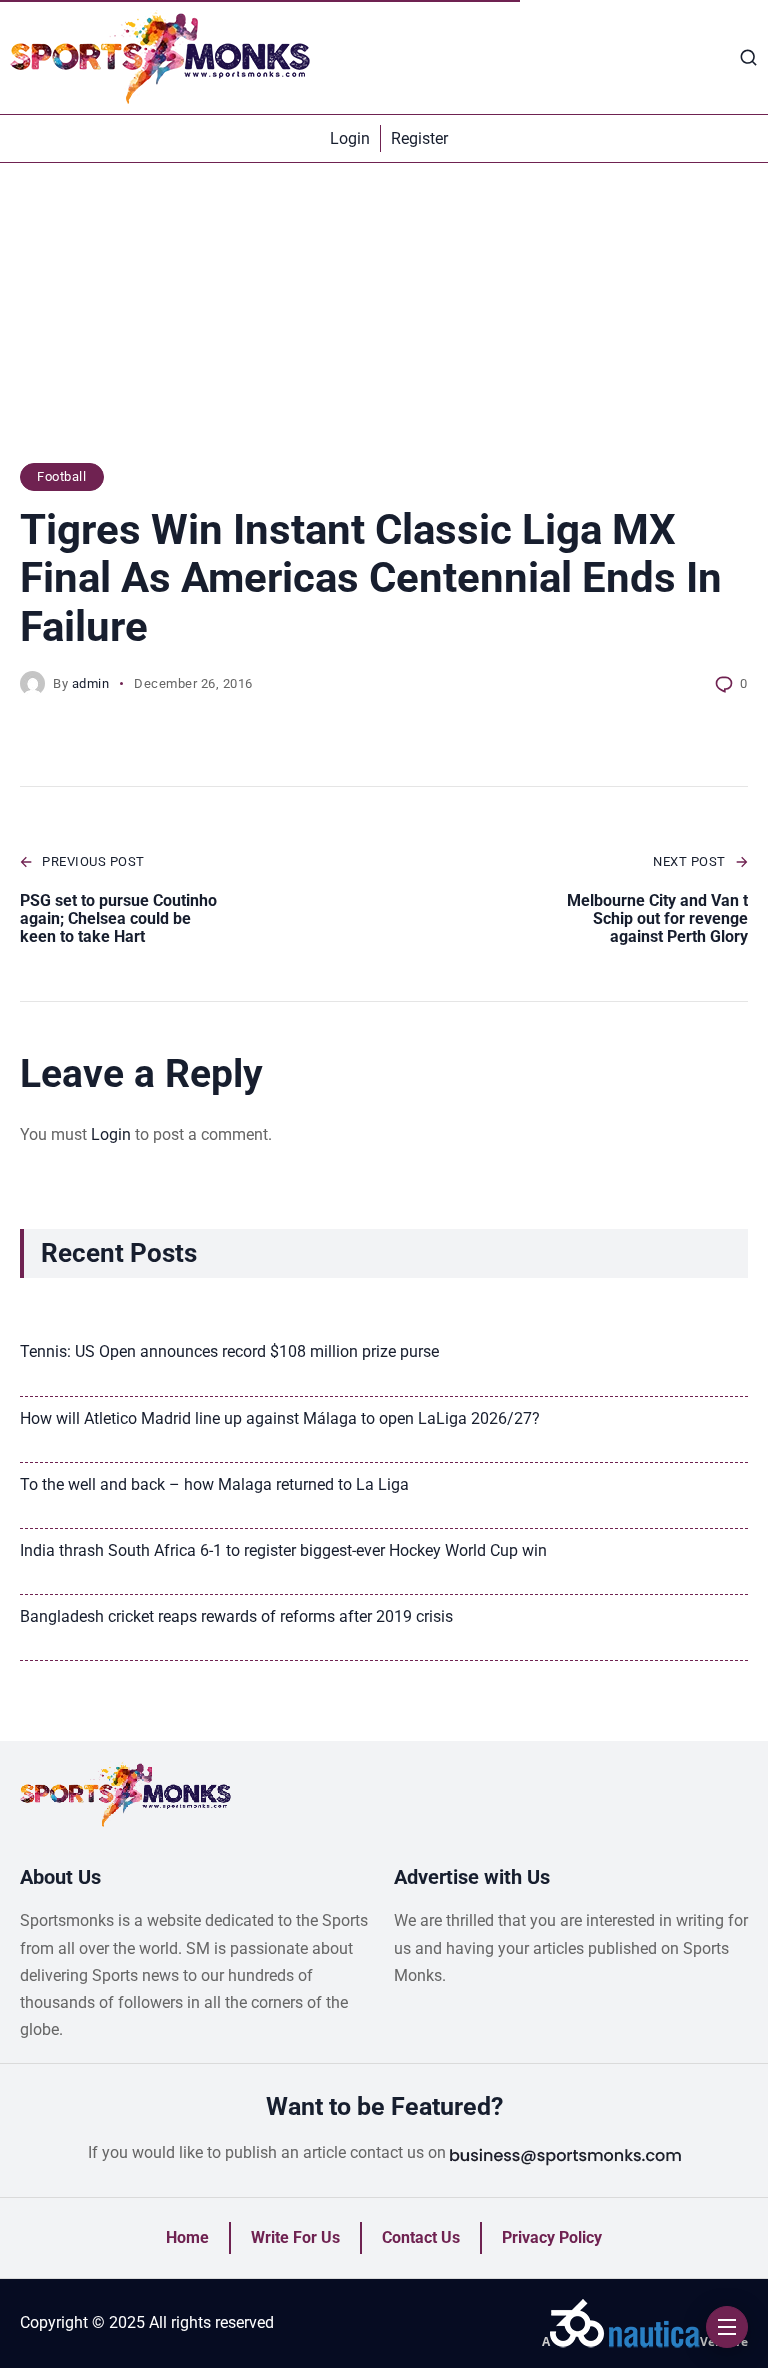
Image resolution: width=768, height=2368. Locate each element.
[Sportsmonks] (160, 57)
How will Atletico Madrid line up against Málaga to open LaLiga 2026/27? (280, 1418)
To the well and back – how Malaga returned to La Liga (214, 1484)
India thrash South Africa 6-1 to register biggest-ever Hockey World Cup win (283, 1550)
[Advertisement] (384, 323)
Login (111, 1134)
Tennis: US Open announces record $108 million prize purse (229, 1351)
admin (91, 683)
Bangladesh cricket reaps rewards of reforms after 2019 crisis (236, 1616)
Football (61, 476)
